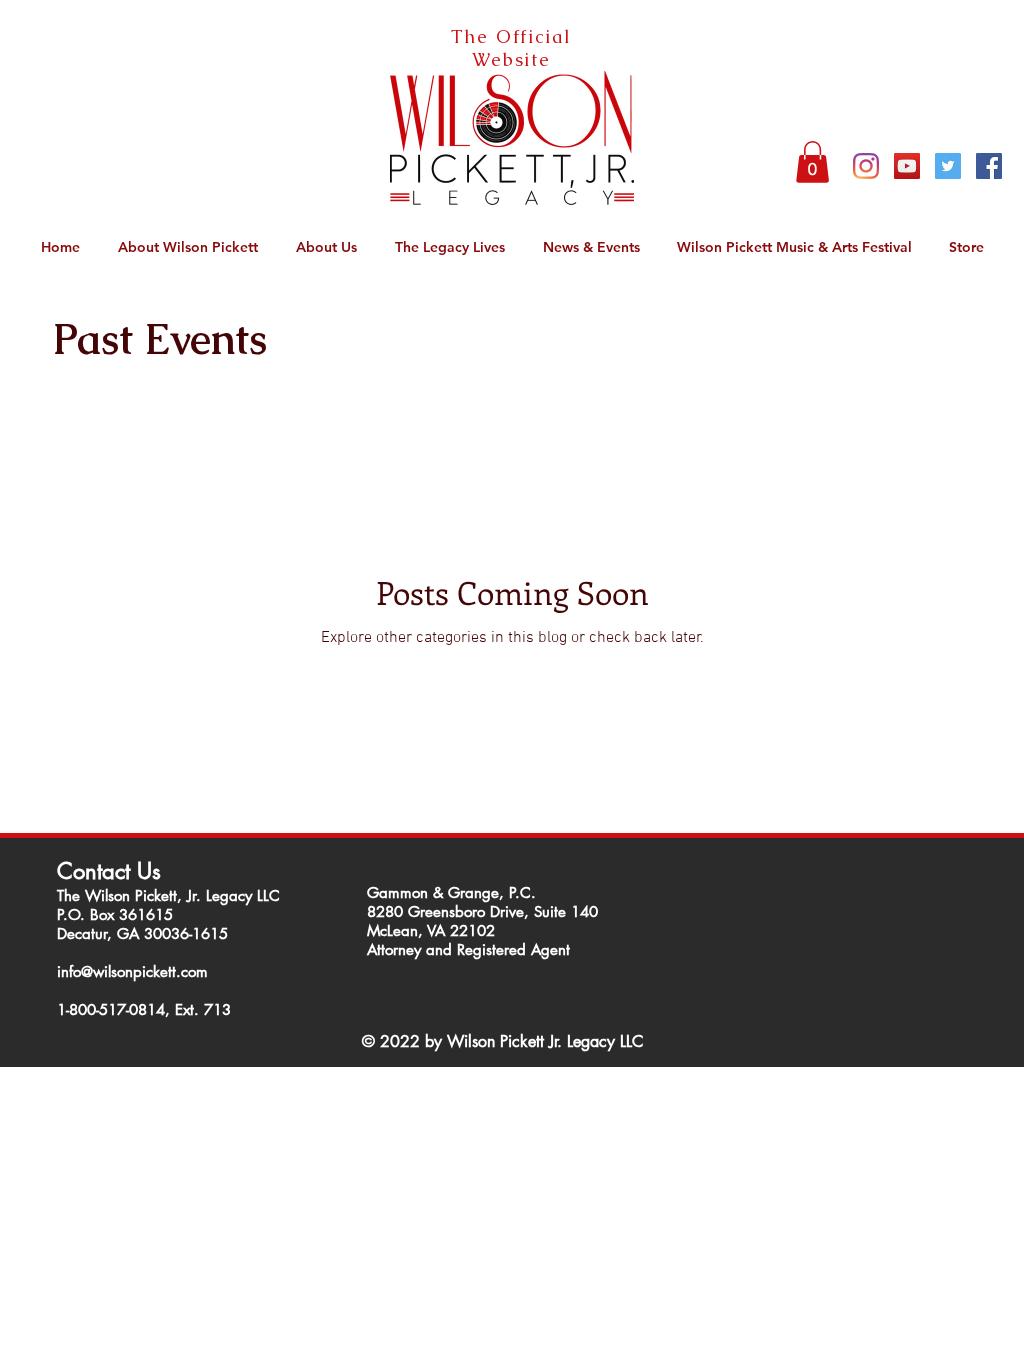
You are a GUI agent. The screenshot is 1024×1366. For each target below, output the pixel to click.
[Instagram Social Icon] (866, 166)
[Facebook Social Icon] (989, 166)
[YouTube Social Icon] (907, 166)
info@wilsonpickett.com (132, 971)
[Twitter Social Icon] (948, 166)
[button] (812, 162)
